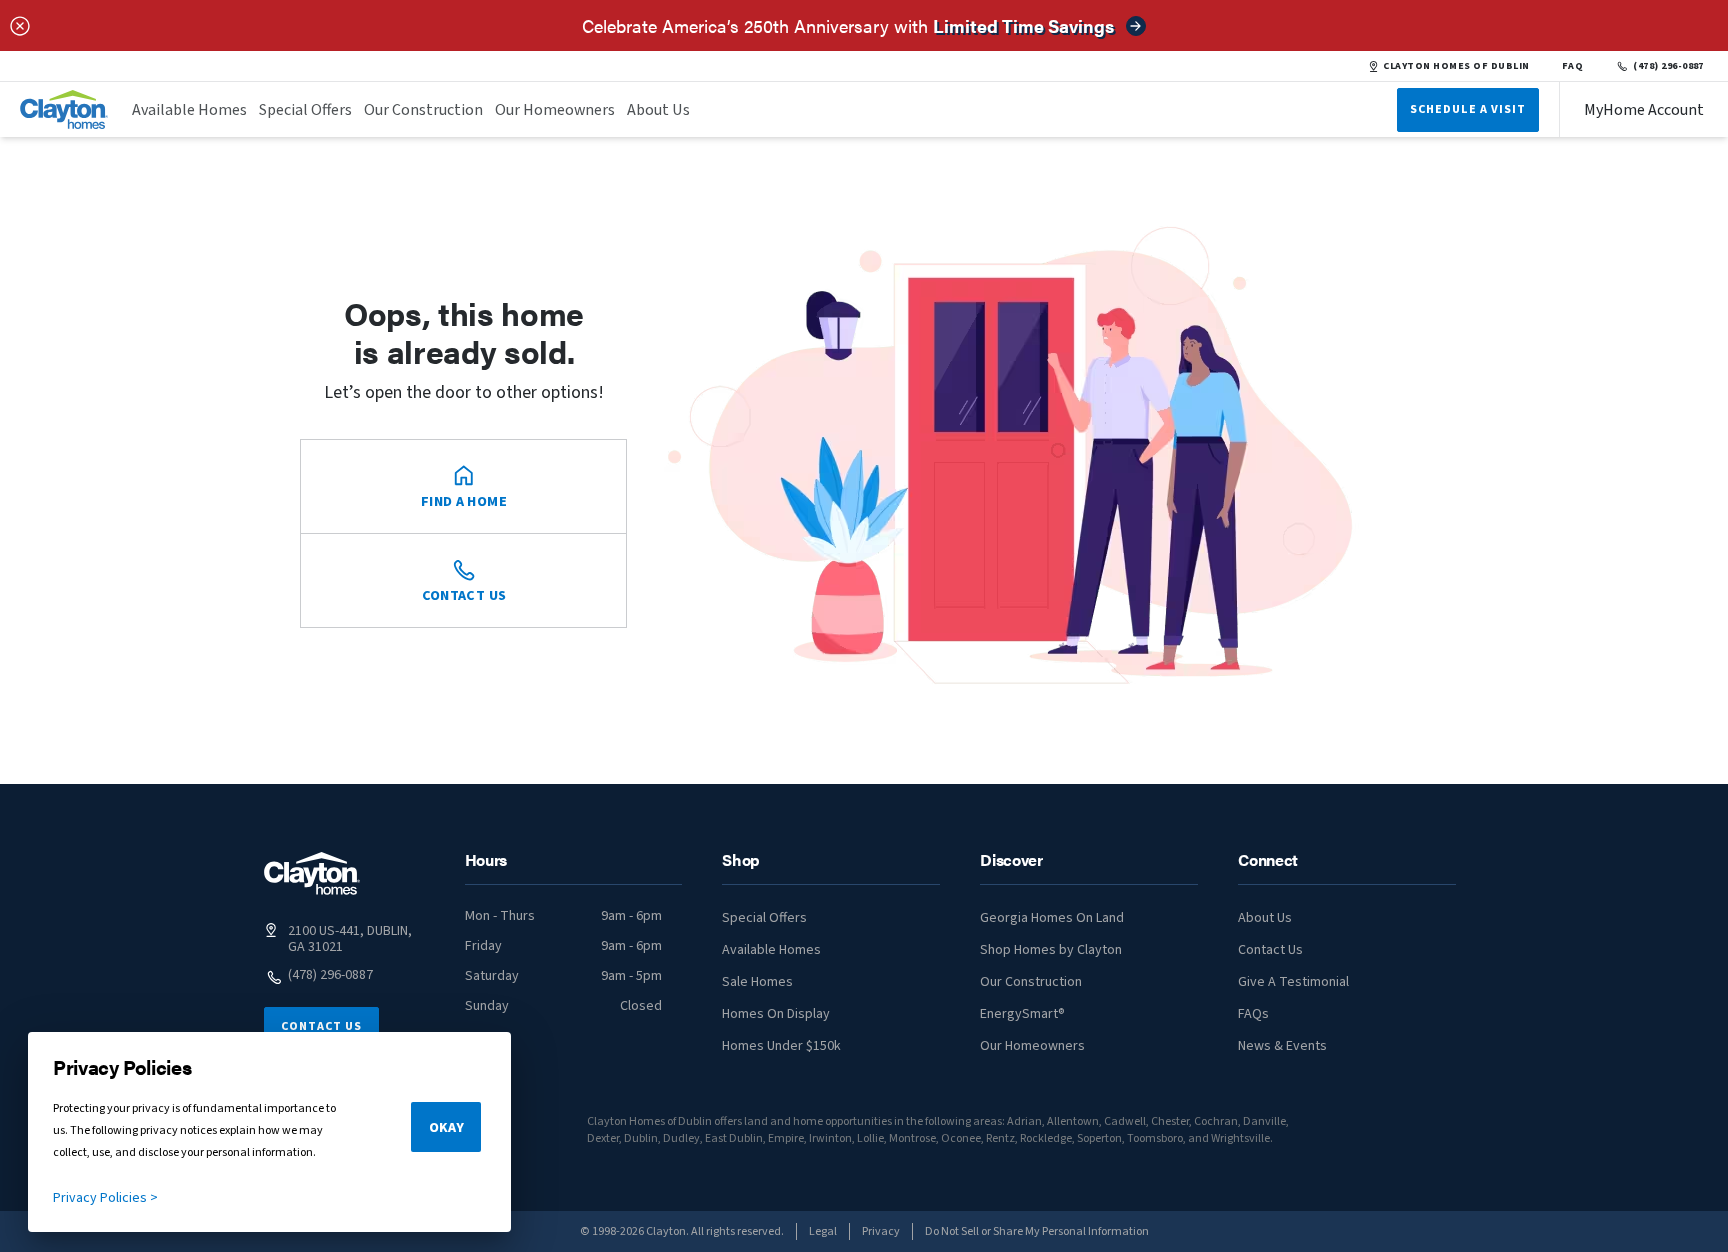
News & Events (1282, 1046)
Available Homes (189, 110)
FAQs (1253, 1014)
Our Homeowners (555, 110)
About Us (658, 110)
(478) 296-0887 (1668, 66)
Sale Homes (757, 982)
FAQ (1573, 66)
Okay (446, 1128)
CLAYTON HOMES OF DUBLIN (1456, 66)
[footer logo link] (312, 873)
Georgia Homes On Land (1052, 918)
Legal (823, 1231)
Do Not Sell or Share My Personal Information (1037, 1231)
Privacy (881, 1231)
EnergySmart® (1022, 1014)
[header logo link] (64, 109)
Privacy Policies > (105, 1198)
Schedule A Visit (1468, 109)
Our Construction (423, 110)
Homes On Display (776, 1014)
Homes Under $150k (781, 1046)
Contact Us (321, 1026)
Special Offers (305, 110)
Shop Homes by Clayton (1051, 950)
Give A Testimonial (1293, 982)
